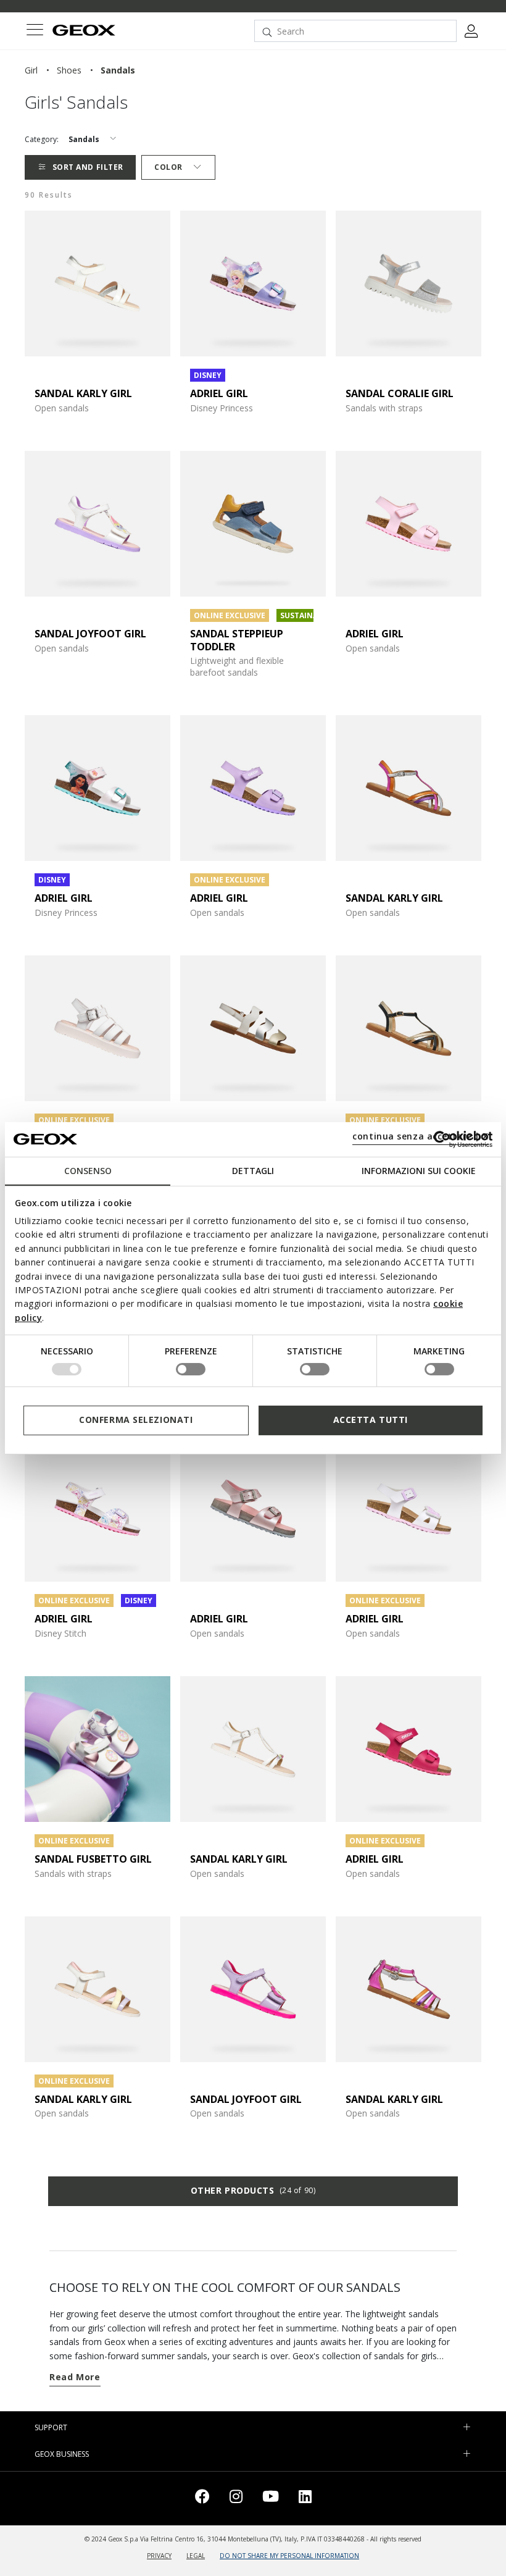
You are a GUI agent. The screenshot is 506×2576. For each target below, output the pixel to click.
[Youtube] (271, 2498)
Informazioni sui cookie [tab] (419, 1170)
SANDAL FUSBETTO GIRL (93, 1859)
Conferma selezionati (136, 1420)
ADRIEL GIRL (219, 393)
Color (168, 167)
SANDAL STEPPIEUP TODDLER (237, 640)
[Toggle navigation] (35, 31)
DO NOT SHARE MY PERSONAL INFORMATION (289, 2556)
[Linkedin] (305, 2498)
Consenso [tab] (88, 1170)
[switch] (191, 1369)
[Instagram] (236, 2498)
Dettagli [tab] (253, 1170)
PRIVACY (159, 2556)
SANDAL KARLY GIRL (83, 393)
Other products (253, 2190)
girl (31, 70)
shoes (69, 70)
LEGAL (196, 2556)
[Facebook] (202, 2498)
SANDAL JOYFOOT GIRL (90, 634)
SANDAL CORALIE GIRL (400, 393)
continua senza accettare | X (421, 1136)
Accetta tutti (371, 1420)
